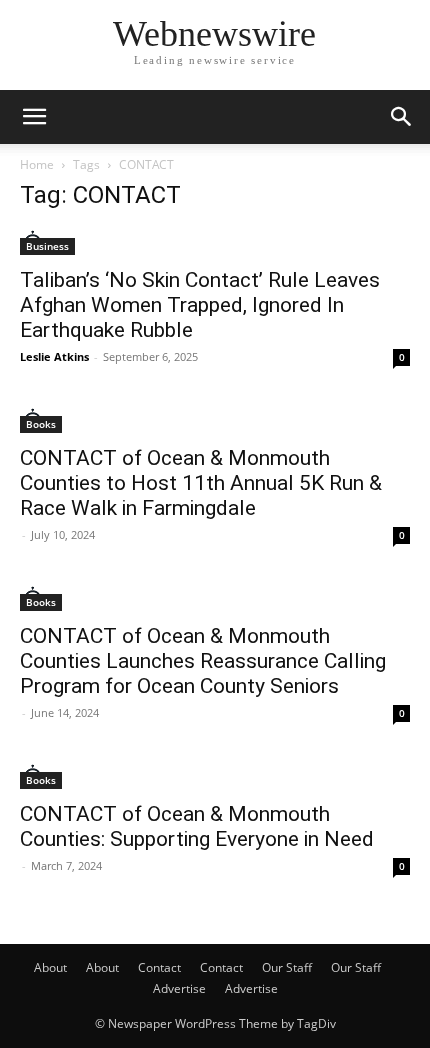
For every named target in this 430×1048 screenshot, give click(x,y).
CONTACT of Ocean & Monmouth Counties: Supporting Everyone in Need (197, 826)
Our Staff (287, 967)
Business (47, 246)
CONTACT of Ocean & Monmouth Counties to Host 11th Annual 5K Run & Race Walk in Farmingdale (201, 483)
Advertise (179, 988)
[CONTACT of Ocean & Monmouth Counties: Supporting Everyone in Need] (215, 776)
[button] (34, 117)
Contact (159, 967)
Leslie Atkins (54, 356)
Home (37, 164)
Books (41, 424)
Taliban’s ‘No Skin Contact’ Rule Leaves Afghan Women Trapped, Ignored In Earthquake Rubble (200, 305)
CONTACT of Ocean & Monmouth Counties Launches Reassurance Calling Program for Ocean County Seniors (203, 661)
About (50, 967)
